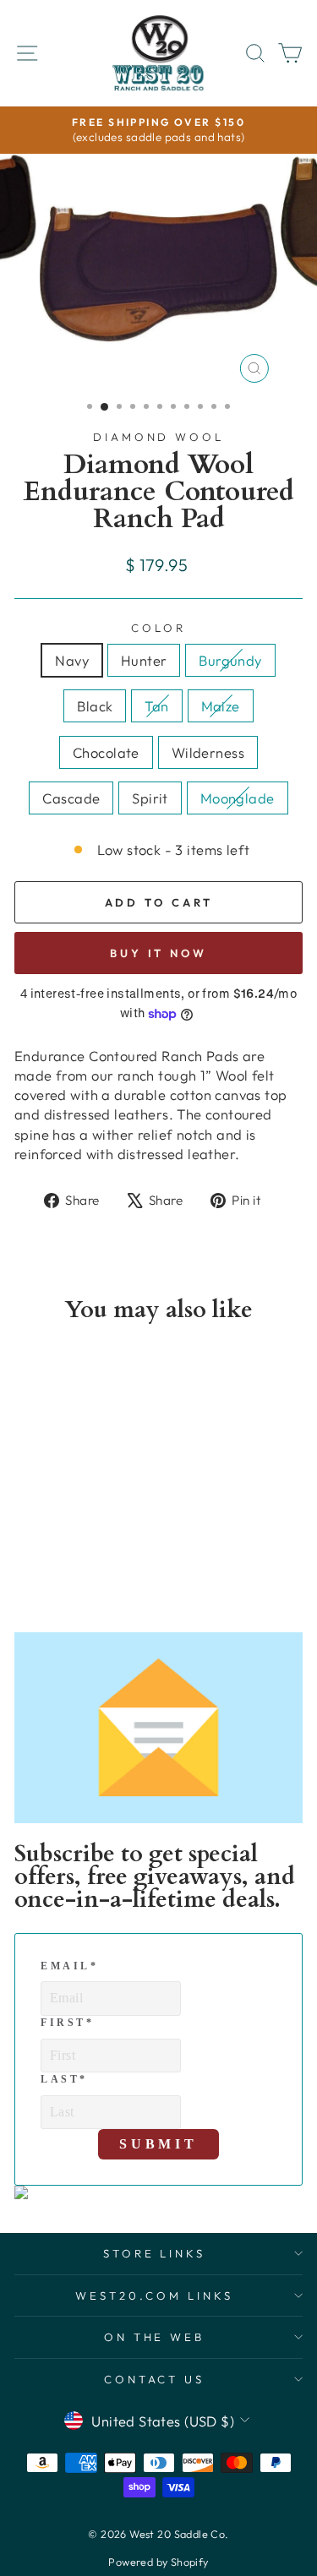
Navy (72, 660)
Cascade (71, 798)
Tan (156, 706)
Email (70, 1966)
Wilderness (208, 752)
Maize (221, 706)
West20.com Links (154, 2296)
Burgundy (230, 660)
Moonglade (238, 798)
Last (64, 2079)
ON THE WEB (155, 2337)
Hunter (144, 660)
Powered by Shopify (158, 2562)
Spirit (150, 798)
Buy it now (158, 953)
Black (95, 706)
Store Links (155, 2253)
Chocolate (106, 752)
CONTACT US (155, 2379)
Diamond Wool (159, 437)
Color (158, 628)
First (68, 2023)
